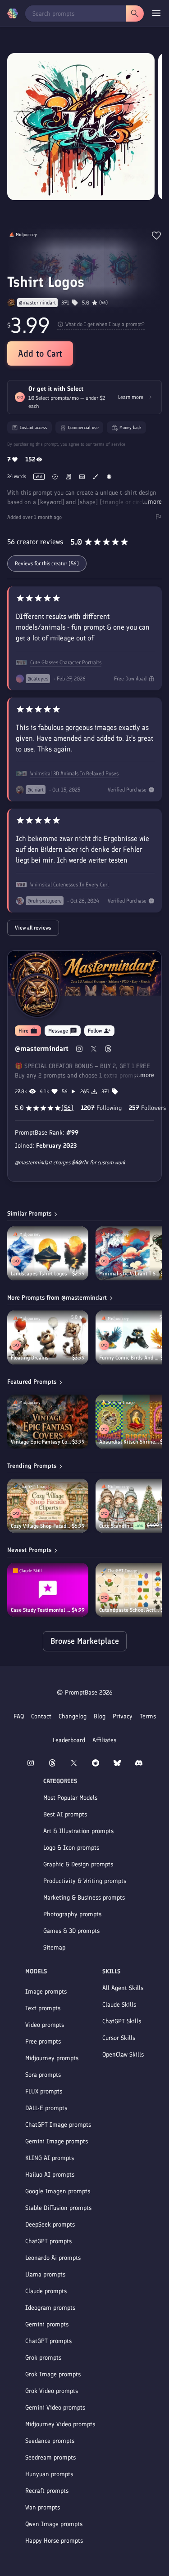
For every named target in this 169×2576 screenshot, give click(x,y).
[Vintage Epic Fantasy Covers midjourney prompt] (48, 1422)
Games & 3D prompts (71, 1931)
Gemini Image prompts (57, 2141)
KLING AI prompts (50, 2158)
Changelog (73, 1716)
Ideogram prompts (50, 2308)
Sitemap (54, 1948)
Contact (41, 1716)
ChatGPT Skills (122, 2021)
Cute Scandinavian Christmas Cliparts (116, 1526)
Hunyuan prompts (49, 2474)
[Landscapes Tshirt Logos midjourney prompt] (48, 1253)
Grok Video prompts (52, 2391)
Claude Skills (119, 2005)
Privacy (123, 1716)
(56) (103, 303)
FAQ (19, 1716)
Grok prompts (43, 2358)
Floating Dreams (30, 1358)
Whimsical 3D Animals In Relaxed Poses (74, 774)
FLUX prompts (44, 2091)
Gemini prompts (47, 2324)
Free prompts (43, 2042)
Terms (148, 1716)
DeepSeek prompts (50, 2225)
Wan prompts (43, 2507)
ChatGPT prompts (48, 2241)
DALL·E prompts (46, 2108)
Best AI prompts (65, 1814)
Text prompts (43, 2008)
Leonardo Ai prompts (53, 2258)
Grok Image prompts (53, 2374)
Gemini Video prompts (55, 2408)
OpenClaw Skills (123, 2055)
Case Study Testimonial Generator (41, 1610)
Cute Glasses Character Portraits (66, 662)
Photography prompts (72, 1914)
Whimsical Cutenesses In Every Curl (69, 885)
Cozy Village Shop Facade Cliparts (41, 1526)
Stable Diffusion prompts (58, 2208)
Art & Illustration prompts (78, 1831)
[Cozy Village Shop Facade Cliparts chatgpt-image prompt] (48, 1506)
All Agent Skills (123, 1988)
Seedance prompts (50, 2441)
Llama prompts (45, 2274)
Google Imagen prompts (58, 2191)
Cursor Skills (119, 2038)
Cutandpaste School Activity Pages (130, 1610)
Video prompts (45, 2025)
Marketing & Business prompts (84, 1898)
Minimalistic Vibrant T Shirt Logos (130, 1274)
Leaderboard (69, 1740)
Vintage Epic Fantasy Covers (41, 1442)
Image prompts (46, 1992)
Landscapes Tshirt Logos (39, 1274)
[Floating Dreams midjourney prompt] (48, 1337)
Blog (100, 1716)
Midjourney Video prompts (60, 2424)
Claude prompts (46, 2291)
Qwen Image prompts (54, 2524)
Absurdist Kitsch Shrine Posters (130, 1442)
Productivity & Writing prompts (85, 1881)
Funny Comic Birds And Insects (130, 1358)
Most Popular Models (70, 1798)
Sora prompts (43, 2075)
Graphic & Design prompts (78, 1864)
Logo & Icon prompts (71, 1848)
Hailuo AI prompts (50, 2175)
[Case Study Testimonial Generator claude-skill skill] (48, 1590)
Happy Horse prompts (54, 2541)
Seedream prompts (50, 2457)
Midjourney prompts (52, 2058)
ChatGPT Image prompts (58, 2125)
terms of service (109, 444)
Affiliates (104, 1740)
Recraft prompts (47, 2491)
